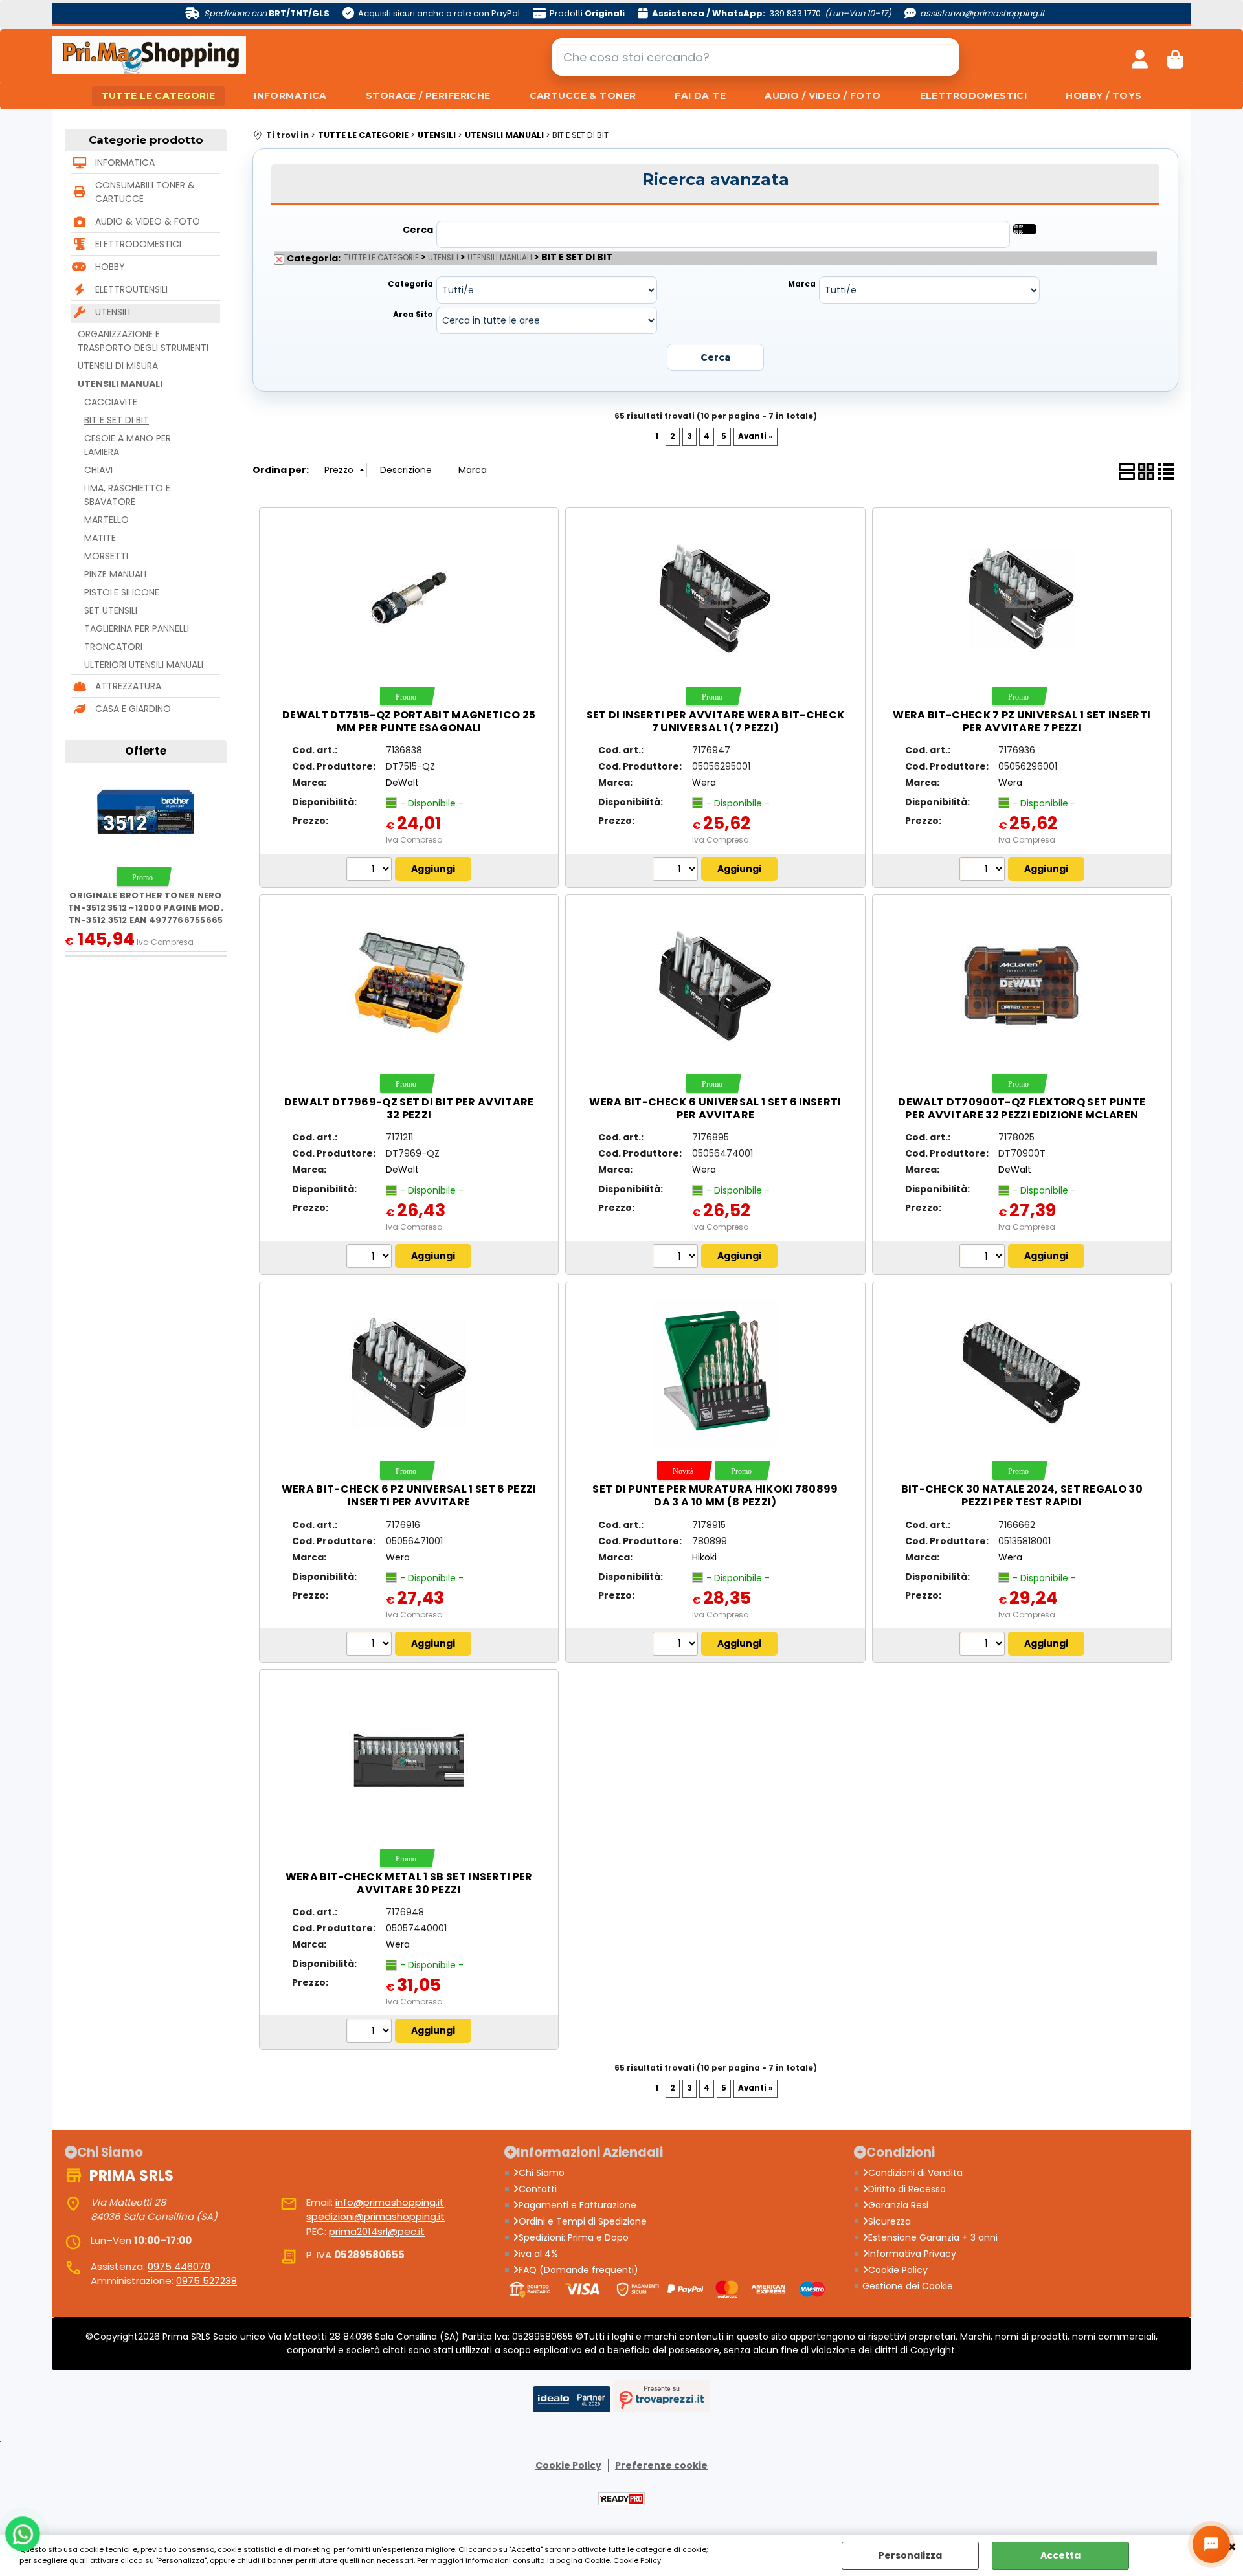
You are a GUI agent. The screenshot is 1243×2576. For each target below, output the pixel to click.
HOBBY (110, 267)
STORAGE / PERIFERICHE (428, 96)
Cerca (418, 230)
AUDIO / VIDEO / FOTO (823, 96)
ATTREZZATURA (128, 686)
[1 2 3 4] (371, 2032)
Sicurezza (890, 2221)
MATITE (100, 538)
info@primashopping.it (390, 2202)
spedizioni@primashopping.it (375, 2216)
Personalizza (910, 2555)
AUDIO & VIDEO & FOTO (148, 221)
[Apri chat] (1211, 2544)
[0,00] (1175, 57)
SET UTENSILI (111, 610)
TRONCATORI (113, 647)
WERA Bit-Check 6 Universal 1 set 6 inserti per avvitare (715, 1108)
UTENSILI (113, 312)
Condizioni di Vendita (915, 2173)
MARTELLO (106, 520)
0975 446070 (179, 2266)
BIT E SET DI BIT (117, 420)
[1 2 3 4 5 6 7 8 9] (984, 871)
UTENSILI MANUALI (120, 384)
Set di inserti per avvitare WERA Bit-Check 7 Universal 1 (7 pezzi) (715, 721)
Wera (704, 783)
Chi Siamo (542, 2173)
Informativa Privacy (912, 2254)
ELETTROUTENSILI (131, 289)
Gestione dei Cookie (908, 2286)
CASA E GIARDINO (133, 709)
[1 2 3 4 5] (677, 1258)
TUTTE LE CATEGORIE (159, 96)
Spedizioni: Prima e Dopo (574, 2237)
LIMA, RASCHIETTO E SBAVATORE (127, 495)
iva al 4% (538, 2254)
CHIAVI (98, 470)
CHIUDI (1232, 2548)
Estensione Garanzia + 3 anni (933, 2237)
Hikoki (704, 1557)
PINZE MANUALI (115, 574)
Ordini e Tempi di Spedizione (583, 2221)
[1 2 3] (677, 871)
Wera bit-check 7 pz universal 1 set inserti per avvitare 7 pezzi (1022, 721)
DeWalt (402, 783)
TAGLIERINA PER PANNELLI (137, 628)
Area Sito (413, 315)
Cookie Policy (637, 2560)
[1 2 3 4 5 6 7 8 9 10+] (371, 871)
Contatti (538, 2189)
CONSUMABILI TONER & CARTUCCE (145, 192)
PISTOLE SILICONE (122, 592)
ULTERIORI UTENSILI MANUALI (144, 665)
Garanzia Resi (898, 2205)
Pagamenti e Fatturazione (577, 2205)
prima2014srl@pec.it (377, 2231)
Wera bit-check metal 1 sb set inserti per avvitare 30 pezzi (409, 1883)
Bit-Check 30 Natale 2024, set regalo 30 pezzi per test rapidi (1022, 1495)
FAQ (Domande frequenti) (578, 2270)
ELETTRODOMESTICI (974, 96)
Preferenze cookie (661, 2465)
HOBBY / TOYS (1103, 96)
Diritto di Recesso (907, 2189)
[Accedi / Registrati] (1140, 57)
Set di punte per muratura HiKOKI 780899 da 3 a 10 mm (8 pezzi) (715, 1495)
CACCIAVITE (111, 402)
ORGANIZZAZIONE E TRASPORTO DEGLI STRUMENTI (143, 341)
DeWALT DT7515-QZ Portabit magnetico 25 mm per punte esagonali (409, 721)
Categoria (410, 284)
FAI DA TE (700, 96)
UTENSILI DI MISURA (118, 366)
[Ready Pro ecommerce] (621, 2499)
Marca (802, 284)
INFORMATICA (290, 96)
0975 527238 (207, 2281)
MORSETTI (106, 556)
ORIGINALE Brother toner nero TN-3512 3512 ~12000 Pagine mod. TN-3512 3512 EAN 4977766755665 (146, 908)
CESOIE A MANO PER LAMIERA (128, 445)
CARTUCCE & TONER (583, 96)
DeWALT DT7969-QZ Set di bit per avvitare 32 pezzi (409, 1108)
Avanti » (756, 436)
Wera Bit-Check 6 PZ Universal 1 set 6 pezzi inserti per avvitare (409, 1495)
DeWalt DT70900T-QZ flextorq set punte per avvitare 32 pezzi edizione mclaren (1022, 1108)
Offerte (146, 751)
